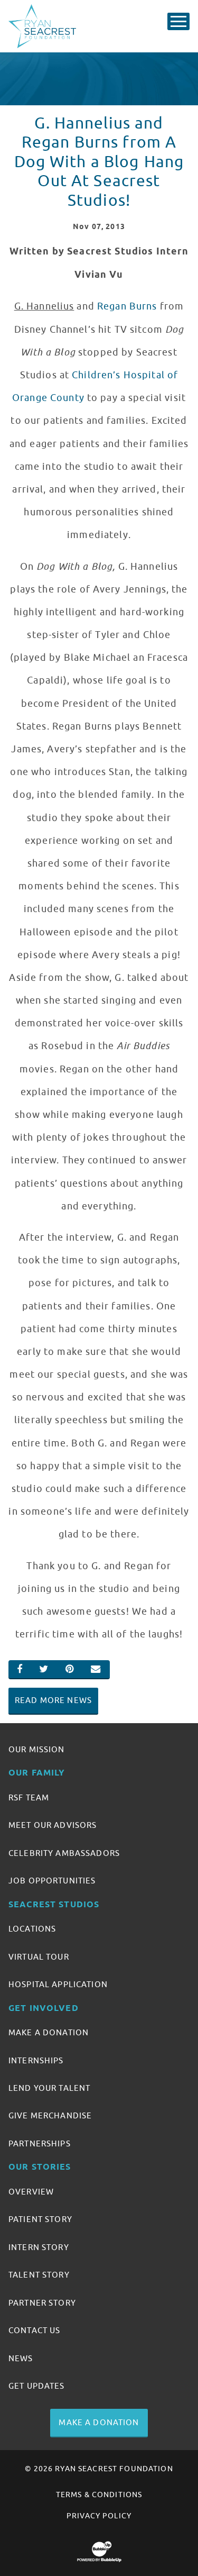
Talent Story (39, 2275)
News (21, 2359)
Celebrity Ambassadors (64, 1853)
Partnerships (40, 2144)
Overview (31, 2192)
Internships (36, 2061)
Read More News (53, 1700)
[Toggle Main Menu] (178, 21)
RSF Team (29, 1798)
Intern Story (39, 2247)
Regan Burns (127, 306)
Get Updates (37, 2386)
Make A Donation (49, 2033)
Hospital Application (58, 1985)
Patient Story (40, 2219)
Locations (32, 1929)
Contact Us (34, 2331)
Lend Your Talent (49, 2088)
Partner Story (42, 2303)
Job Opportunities (52, 1881)
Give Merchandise (50, 2116)
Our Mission (37, 1750)
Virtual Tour (39, 1957)
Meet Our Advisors (53, 1825)
